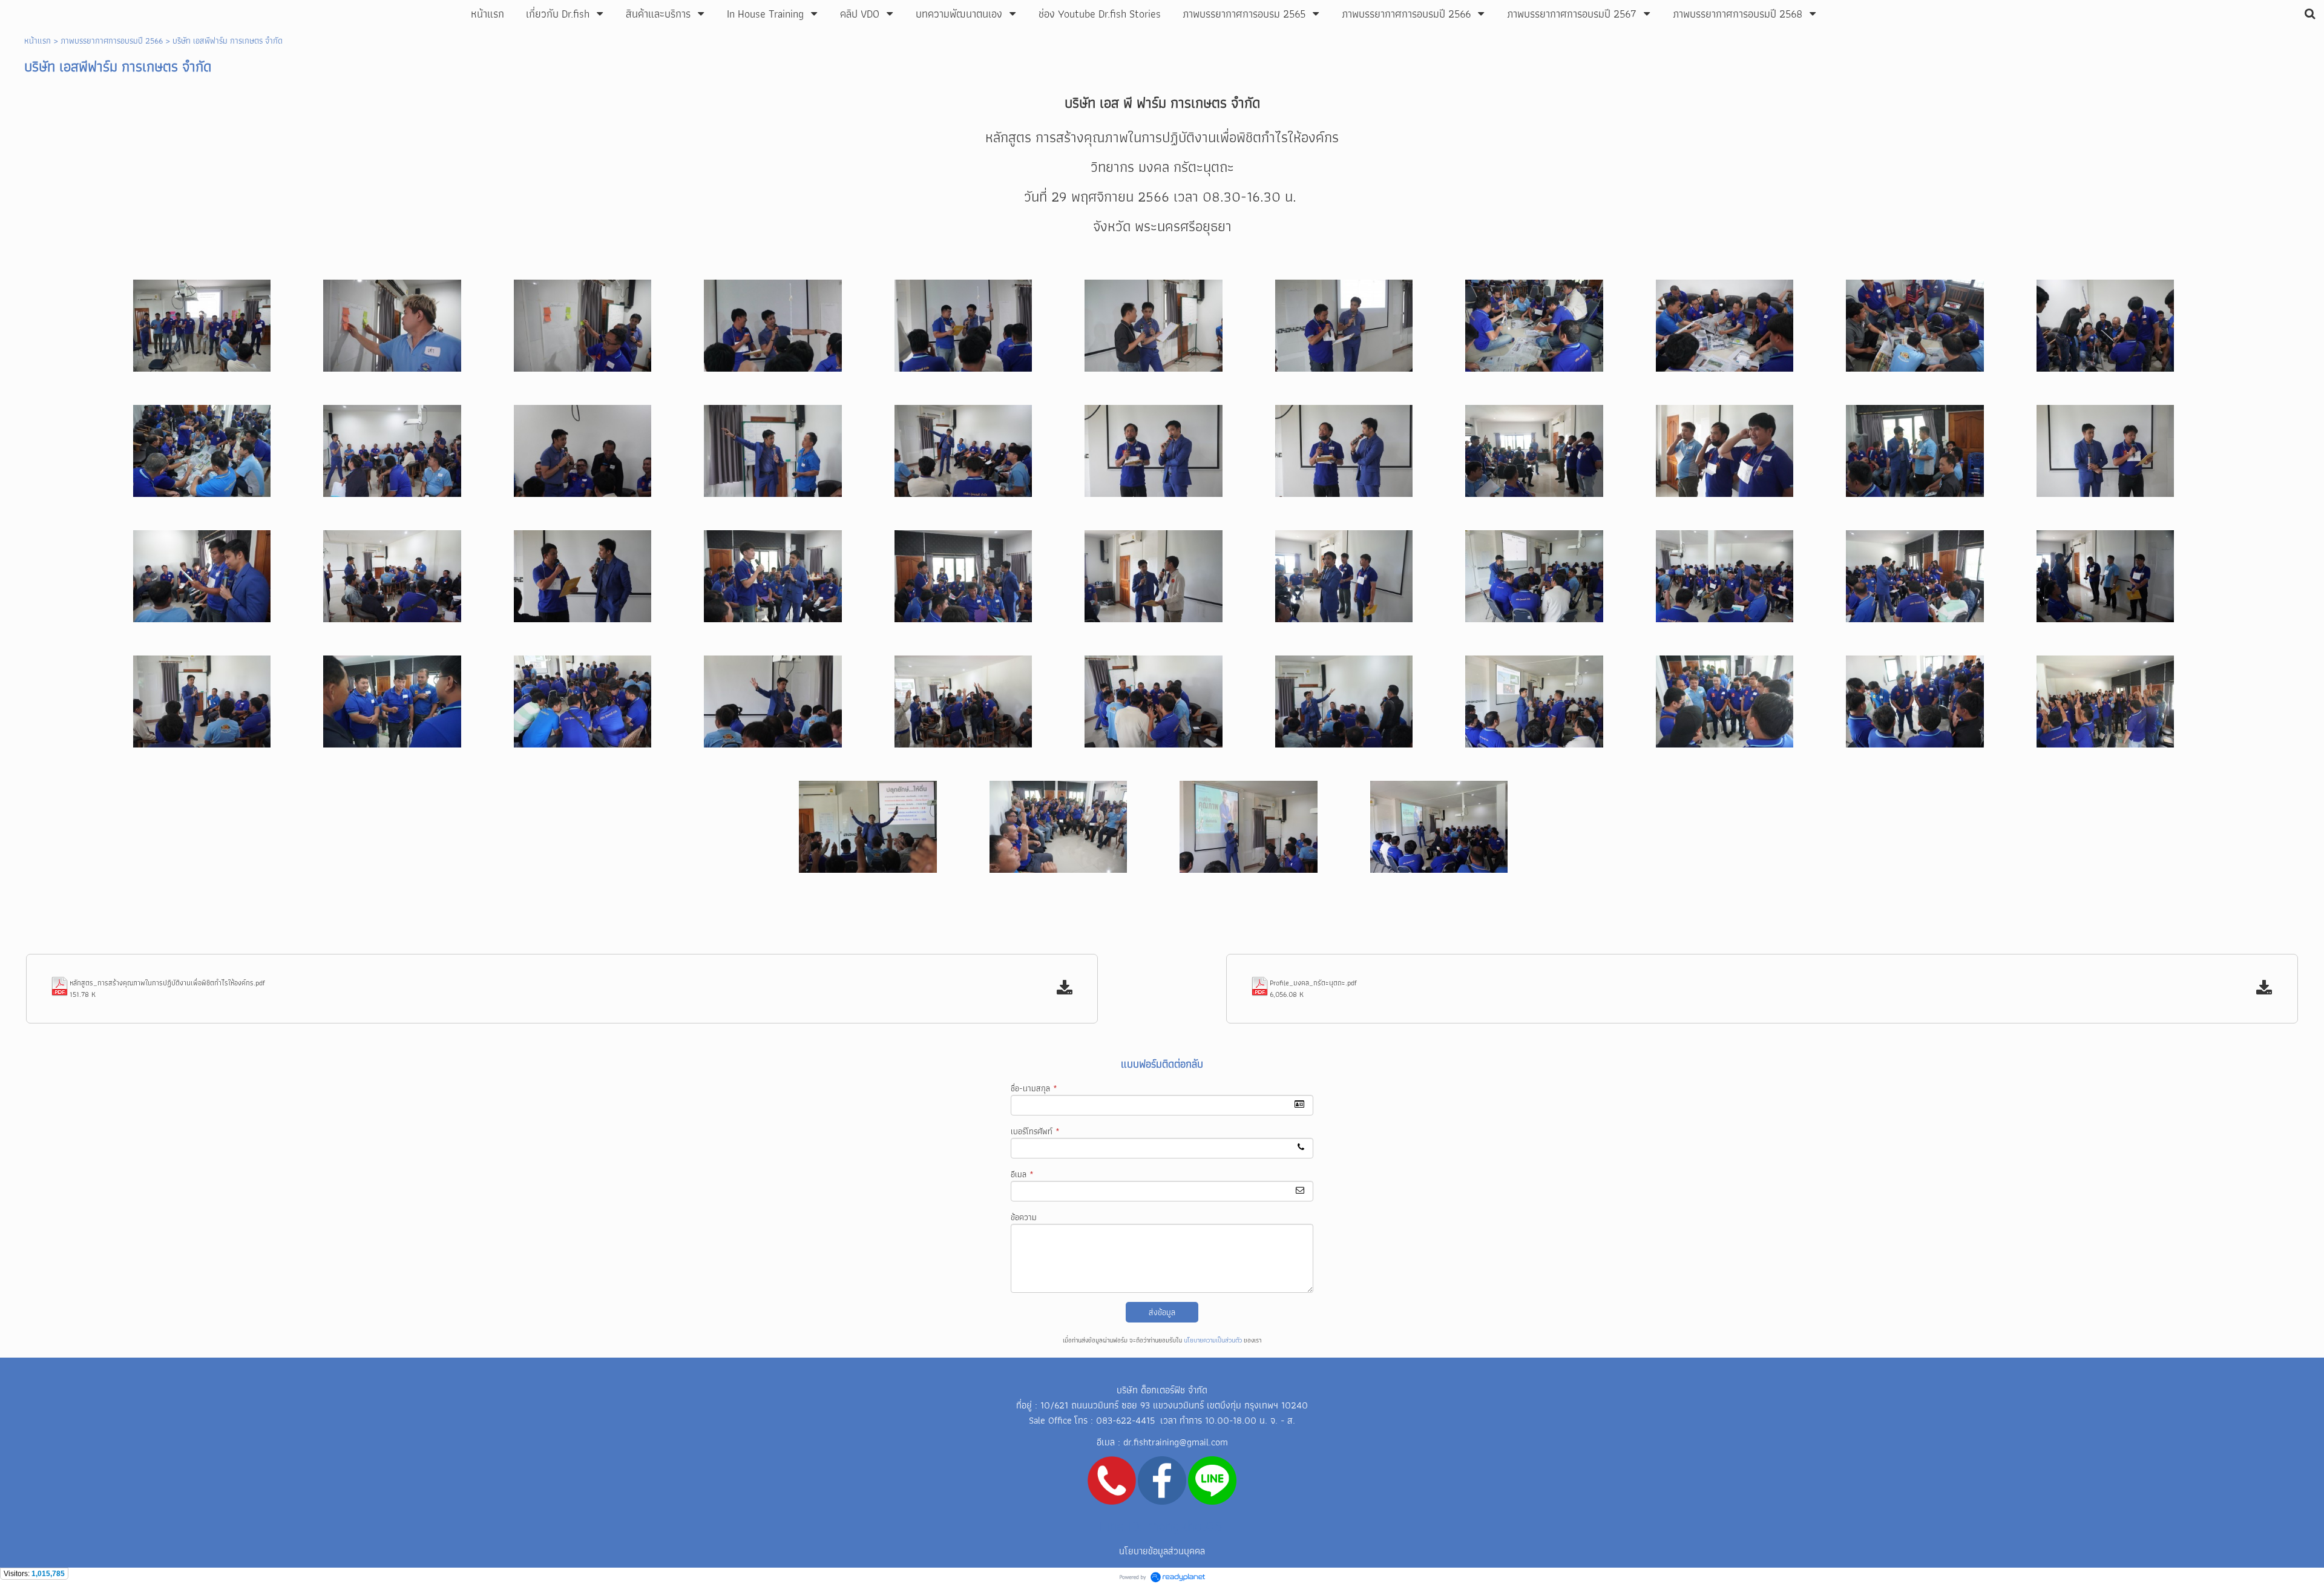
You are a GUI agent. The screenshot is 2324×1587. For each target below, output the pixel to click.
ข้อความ (1024, 1217)
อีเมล (1022, 1174)
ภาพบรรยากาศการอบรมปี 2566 (112, 41)
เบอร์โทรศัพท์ (1035, 1131)
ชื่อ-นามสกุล (1034, 1088)
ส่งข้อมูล (1162, 1312)
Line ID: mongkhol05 (1161, 1526)
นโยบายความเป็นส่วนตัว (1213, 1340)
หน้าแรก (38, 41)
